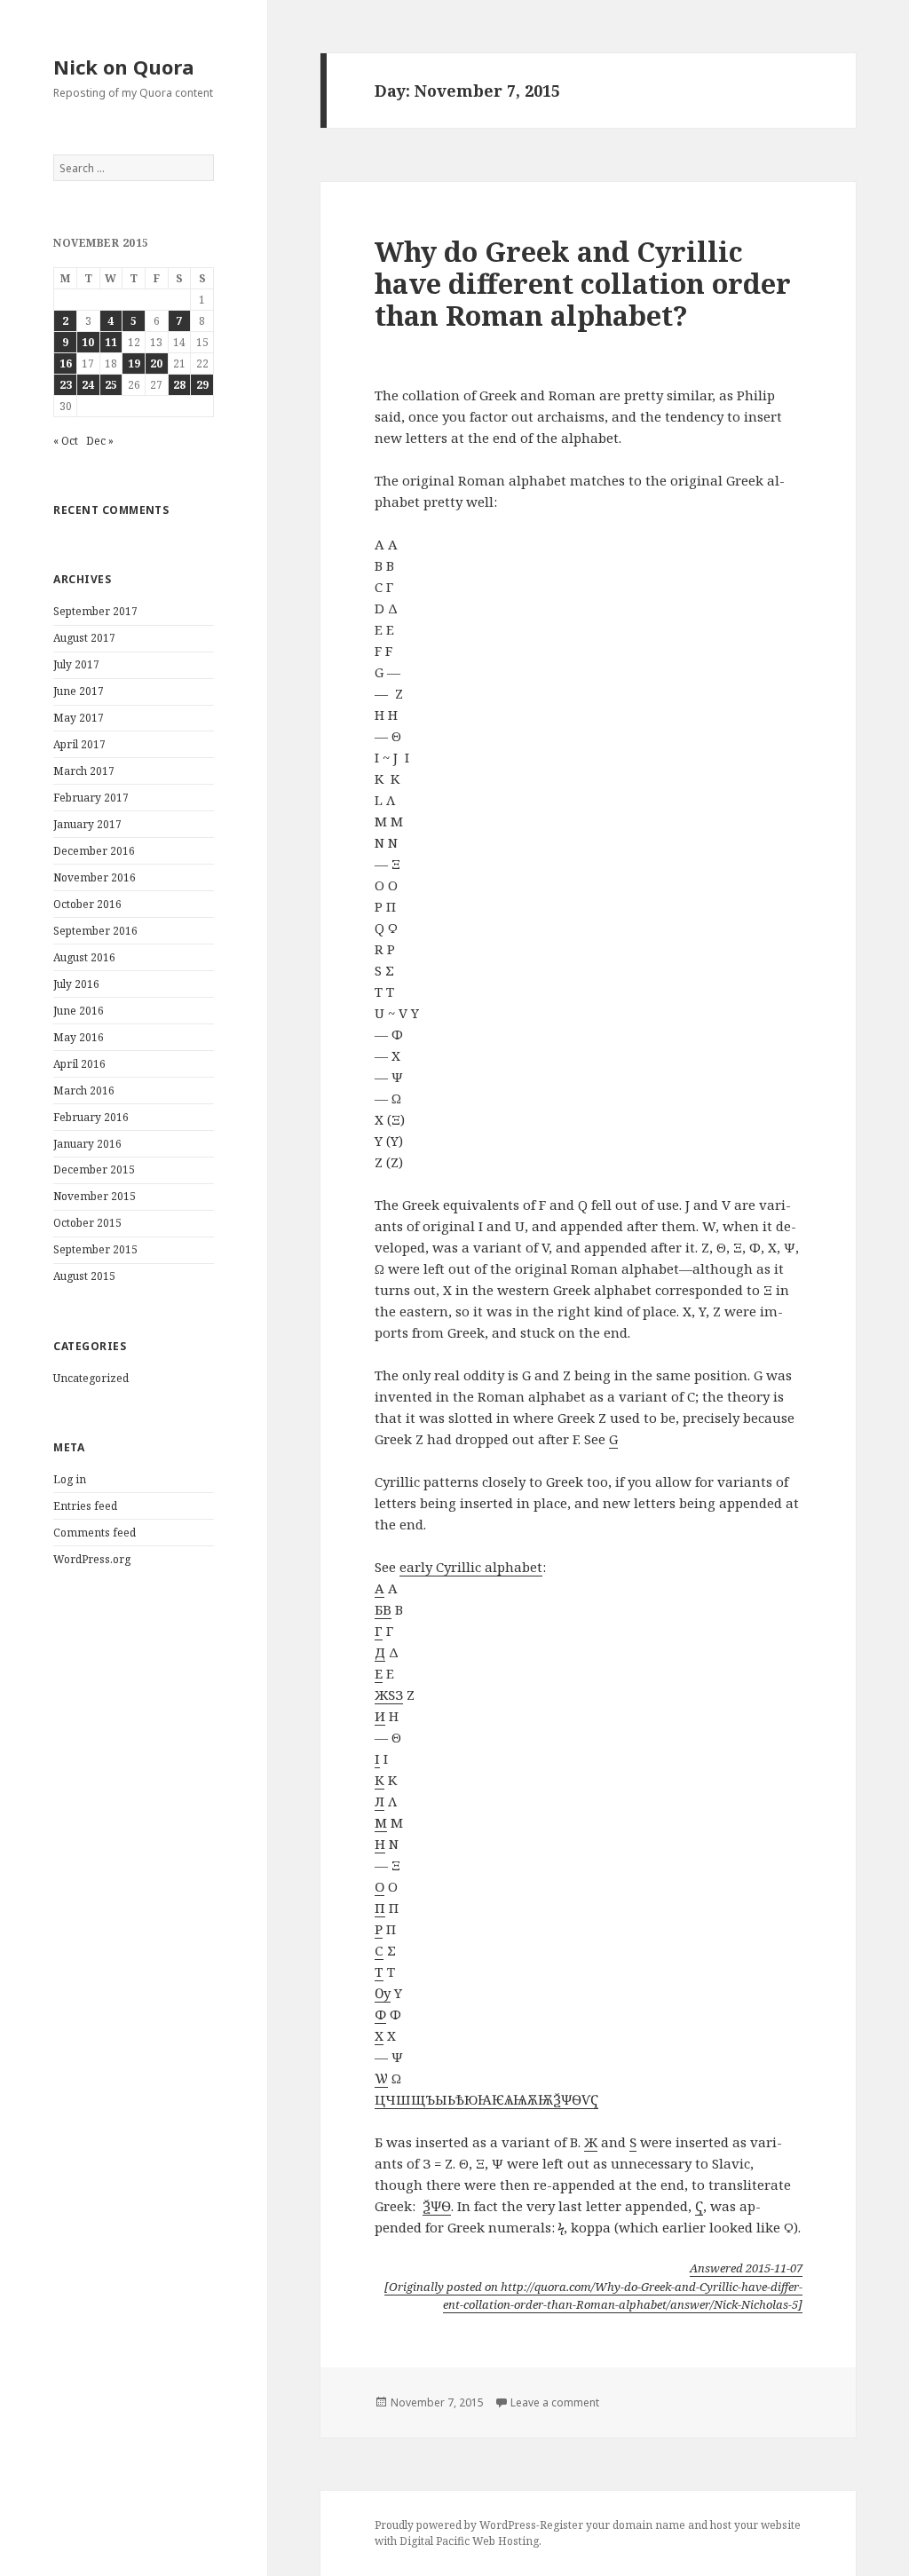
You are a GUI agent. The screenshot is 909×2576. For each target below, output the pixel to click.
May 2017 (79, 718)
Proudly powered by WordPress (455, 2525)
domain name (649, 2525)
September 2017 (95, 611)
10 (88, 342)
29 (202, 385)
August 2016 (84, 957)
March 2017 (84, 771)
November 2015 (95, 1196)
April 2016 (79, 1064)
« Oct (66, 441)
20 (156, 363)
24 (88, 385)
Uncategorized (91, 1378)
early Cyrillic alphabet (471, 1567)
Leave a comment (555, 2402)
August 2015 (84, 1276)
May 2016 (79, 1037)
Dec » (100, 441)
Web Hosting (506, 2541)
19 (134, 363)
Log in (70, 1479)
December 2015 (94, 1169)
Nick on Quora (124, 67)
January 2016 (87, 1144)
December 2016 (94, 851)
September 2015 (95, 1249)
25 (111, 385)
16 (66, 363)
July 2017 (76, 664)
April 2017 (79, 744)
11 (111, 342)
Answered (746, 2268)
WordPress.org (92, 1559)
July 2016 (76, 984)
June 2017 (79, 691)
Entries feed (85, 1506)
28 (179, 385)
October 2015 (87, 1223)
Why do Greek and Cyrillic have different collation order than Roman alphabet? (583, 283)
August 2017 (84, 638)
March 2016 (84, 1090)
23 (66, 385)
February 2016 (91, 1117)
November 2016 (95, 877)
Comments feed (95, 1533)
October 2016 (87, 904)
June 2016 (79, 1011)
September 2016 (95, 931)
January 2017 (87, 824)
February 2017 (91, 798)
